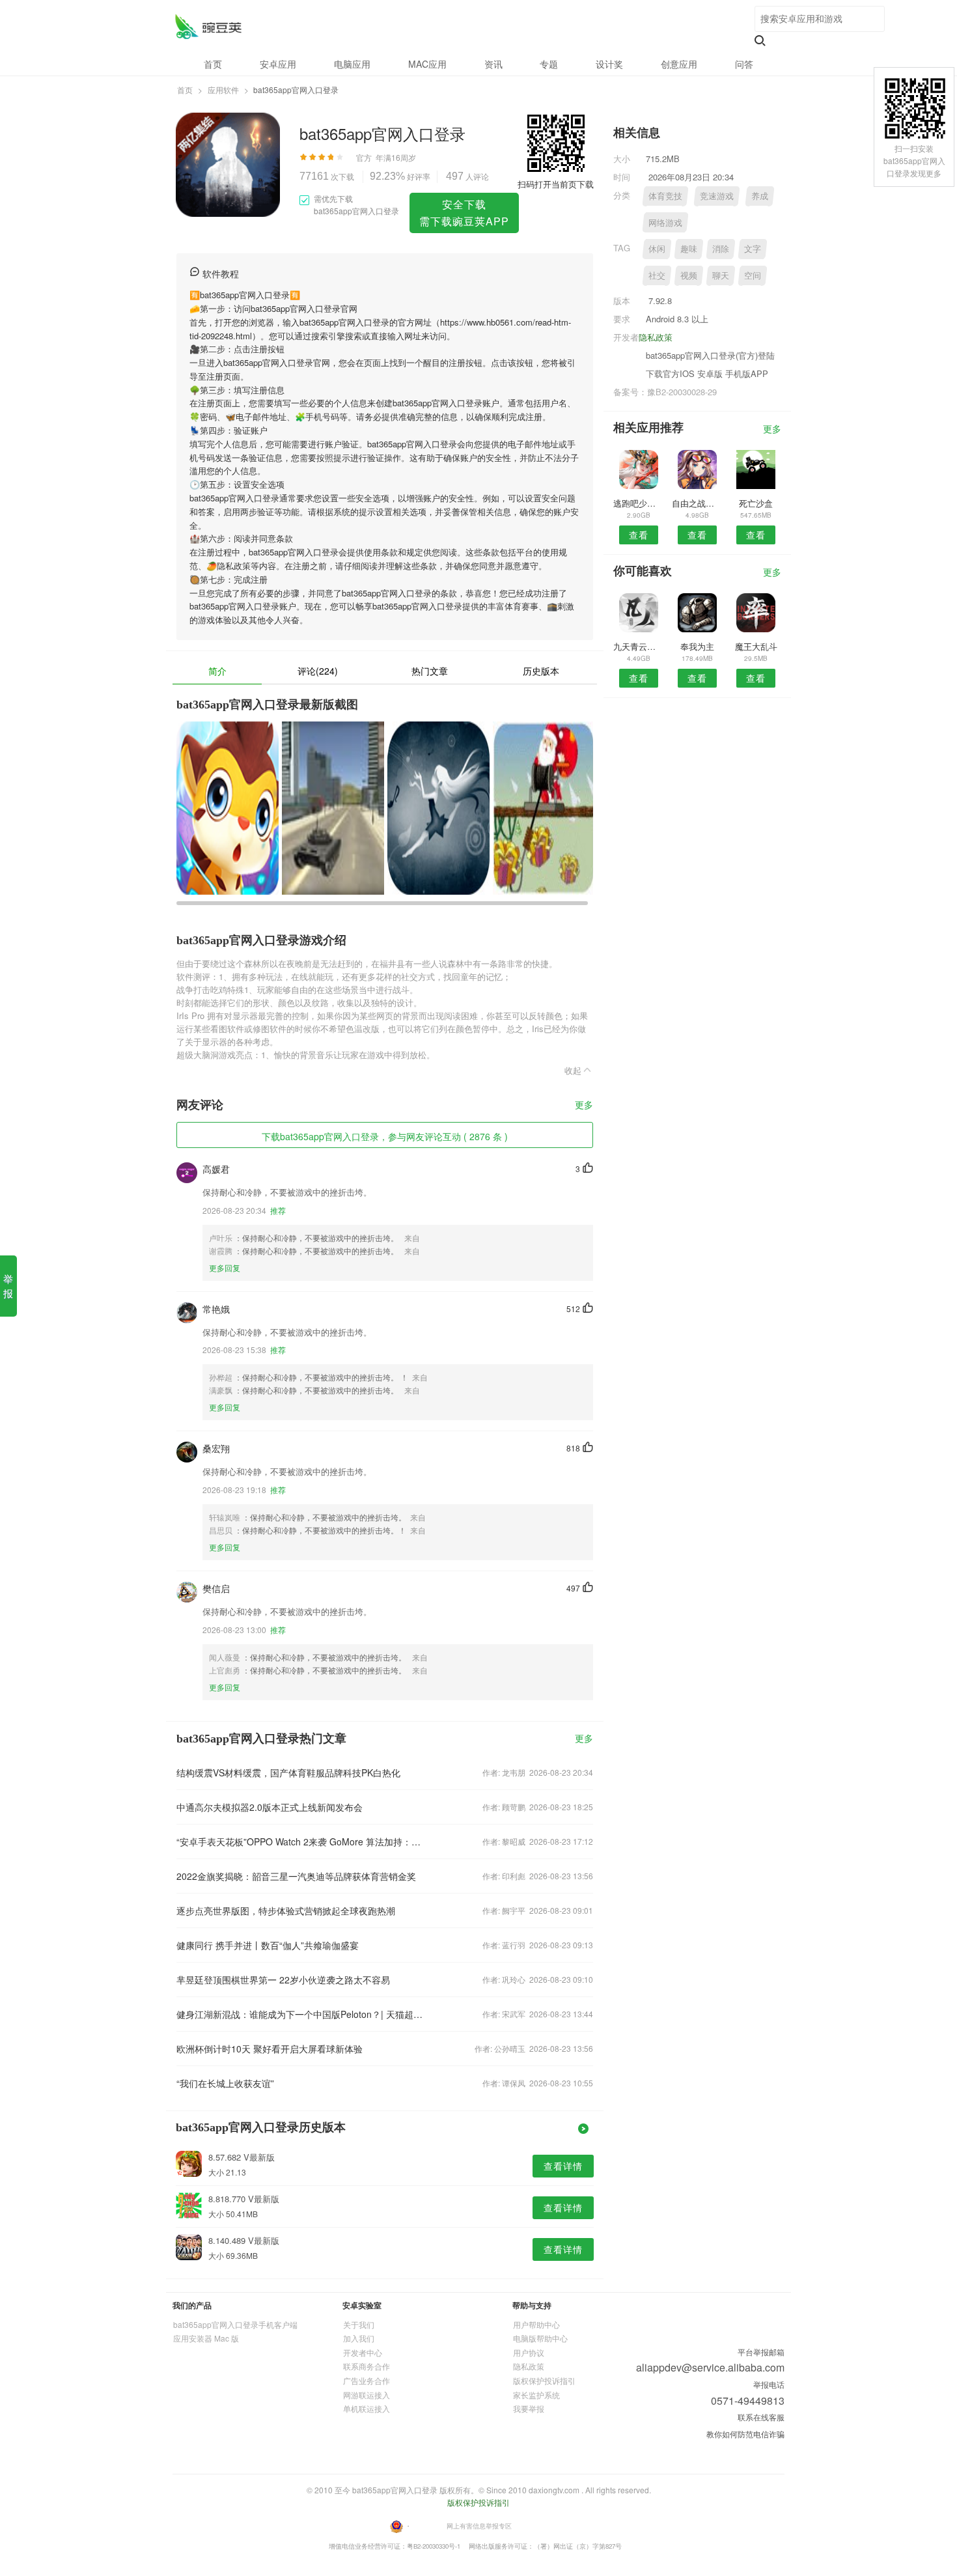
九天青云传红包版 (638, 646)
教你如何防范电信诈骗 (745, 2434)
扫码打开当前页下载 (556, 184)
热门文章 (430, 671)
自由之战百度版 (697, 503)
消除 (721, 248)
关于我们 (359, 2324)
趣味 (689, 248)
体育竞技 (665, 196)
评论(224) (318, 671)
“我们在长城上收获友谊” (225, 2083)
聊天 (721, 275)
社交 (657, 275)
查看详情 (563, 2166)
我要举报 (529, 2408)
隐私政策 (656, 337)
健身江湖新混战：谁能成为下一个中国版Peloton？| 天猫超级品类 (301, 2014)
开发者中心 (363, 2352)
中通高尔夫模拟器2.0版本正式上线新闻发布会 (270, 1807)
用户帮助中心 (536, 2324)
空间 (753, 275)
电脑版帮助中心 (540, 2338)
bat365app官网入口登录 (208, 26)
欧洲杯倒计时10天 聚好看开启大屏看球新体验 (270, 2049)
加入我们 (359, 2338)
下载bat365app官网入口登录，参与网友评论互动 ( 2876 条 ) (385, 1136)
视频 (689, 275)
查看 (639, 535)
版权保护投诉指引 (544, 2380)
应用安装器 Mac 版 (206, 2338)
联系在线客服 (761, 2417)
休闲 (657, 248)
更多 (584, 1105)
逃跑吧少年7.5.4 (638, 503)
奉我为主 (697, 646)
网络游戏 (665, 222)
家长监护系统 (536, 2395)
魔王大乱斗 (756, 646)
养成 (760, 196)
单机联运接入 (367, 2408)
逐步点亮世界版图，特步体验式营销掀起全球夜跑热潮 (286, 1911)
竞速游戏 (717, 196)
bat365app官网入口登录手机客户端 (235, 2324)
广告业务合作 (367, 2380)
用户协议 (529, 2352)
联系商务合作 (367, 2366)
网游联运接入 (367, 2395)
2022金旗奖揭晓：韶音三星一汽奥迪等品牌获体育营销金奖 (296, 1876)
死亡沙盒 (756, 503)
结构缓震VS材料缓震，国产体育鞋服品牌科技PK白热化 (288, 1772)
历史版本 (541, 671)
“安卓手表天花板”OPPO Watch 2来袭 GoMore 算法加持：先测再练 (301, 1841)
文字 (753, 248)
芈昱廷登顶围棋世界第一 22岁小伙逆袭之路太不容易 (283, 1980)
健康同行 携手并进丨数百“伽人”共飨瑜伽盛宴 (268, 1945)
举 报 (8, 1286)
